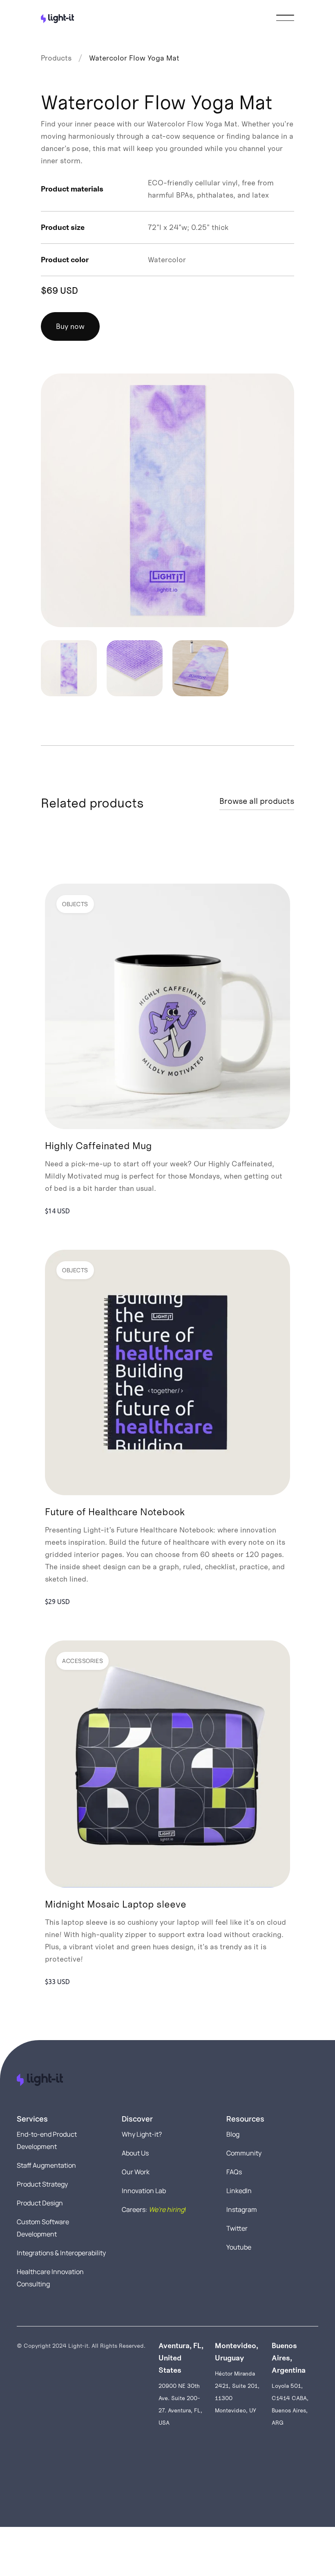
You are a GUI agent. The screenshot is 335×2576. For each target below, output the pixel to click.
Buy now (70, 326)
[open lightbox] (167, 500)
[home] (57, 18)
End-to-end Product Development (47, 2140)
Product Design (40, 2203)
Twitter (237, 2228)
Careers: (154, 2209)
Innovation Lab (144, 2191)
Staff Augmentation (46, 2165)
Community (244, 2153)
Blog (233, 2134)
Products (56, 58)
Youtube (239, 2247)
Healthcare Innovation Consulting (50, 2278)
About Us (135, 2153)
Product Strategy (42, 2184)
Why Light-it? (142, 2134)
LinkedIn (239, 2191)
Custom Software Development (43, 2228)
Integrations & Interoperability (61, 2253)
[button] (285, 18)
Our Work (136, 2172)
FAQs (234, 2172)
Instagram (242, 2209)
